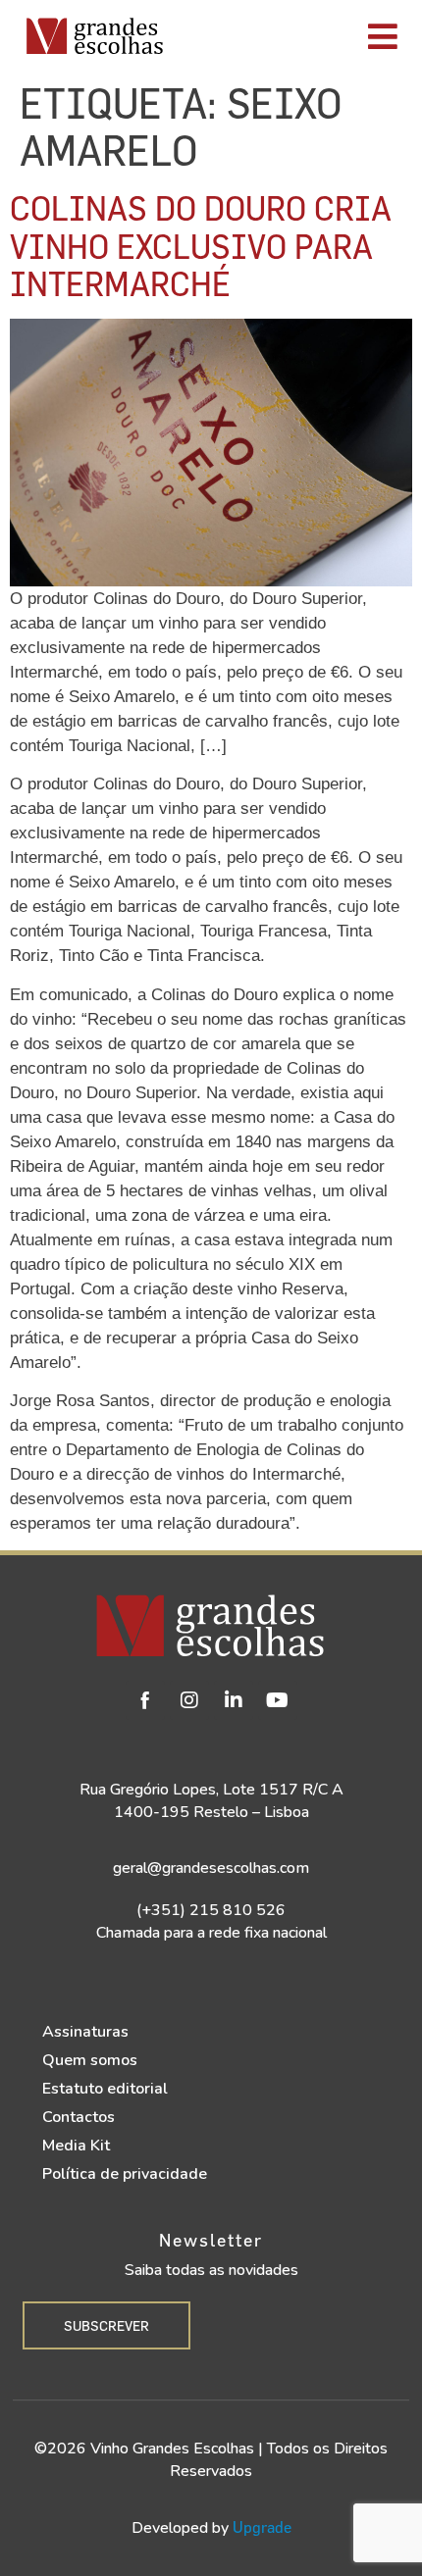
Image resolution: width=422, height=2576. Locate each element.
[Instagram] (189, 1700)
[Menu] (299, 36)
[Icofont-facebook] (145, 1700)
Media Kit (76, 2146)
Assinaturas (85, 2032)
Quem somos (90, 2060)
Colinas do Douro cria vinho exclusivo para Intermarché (201, 245)
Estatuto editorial (105, 2089)
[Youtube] (278, 1700)
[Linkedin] (234, 1700)
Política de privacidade (125, 2174)
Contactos (79, 2117)
